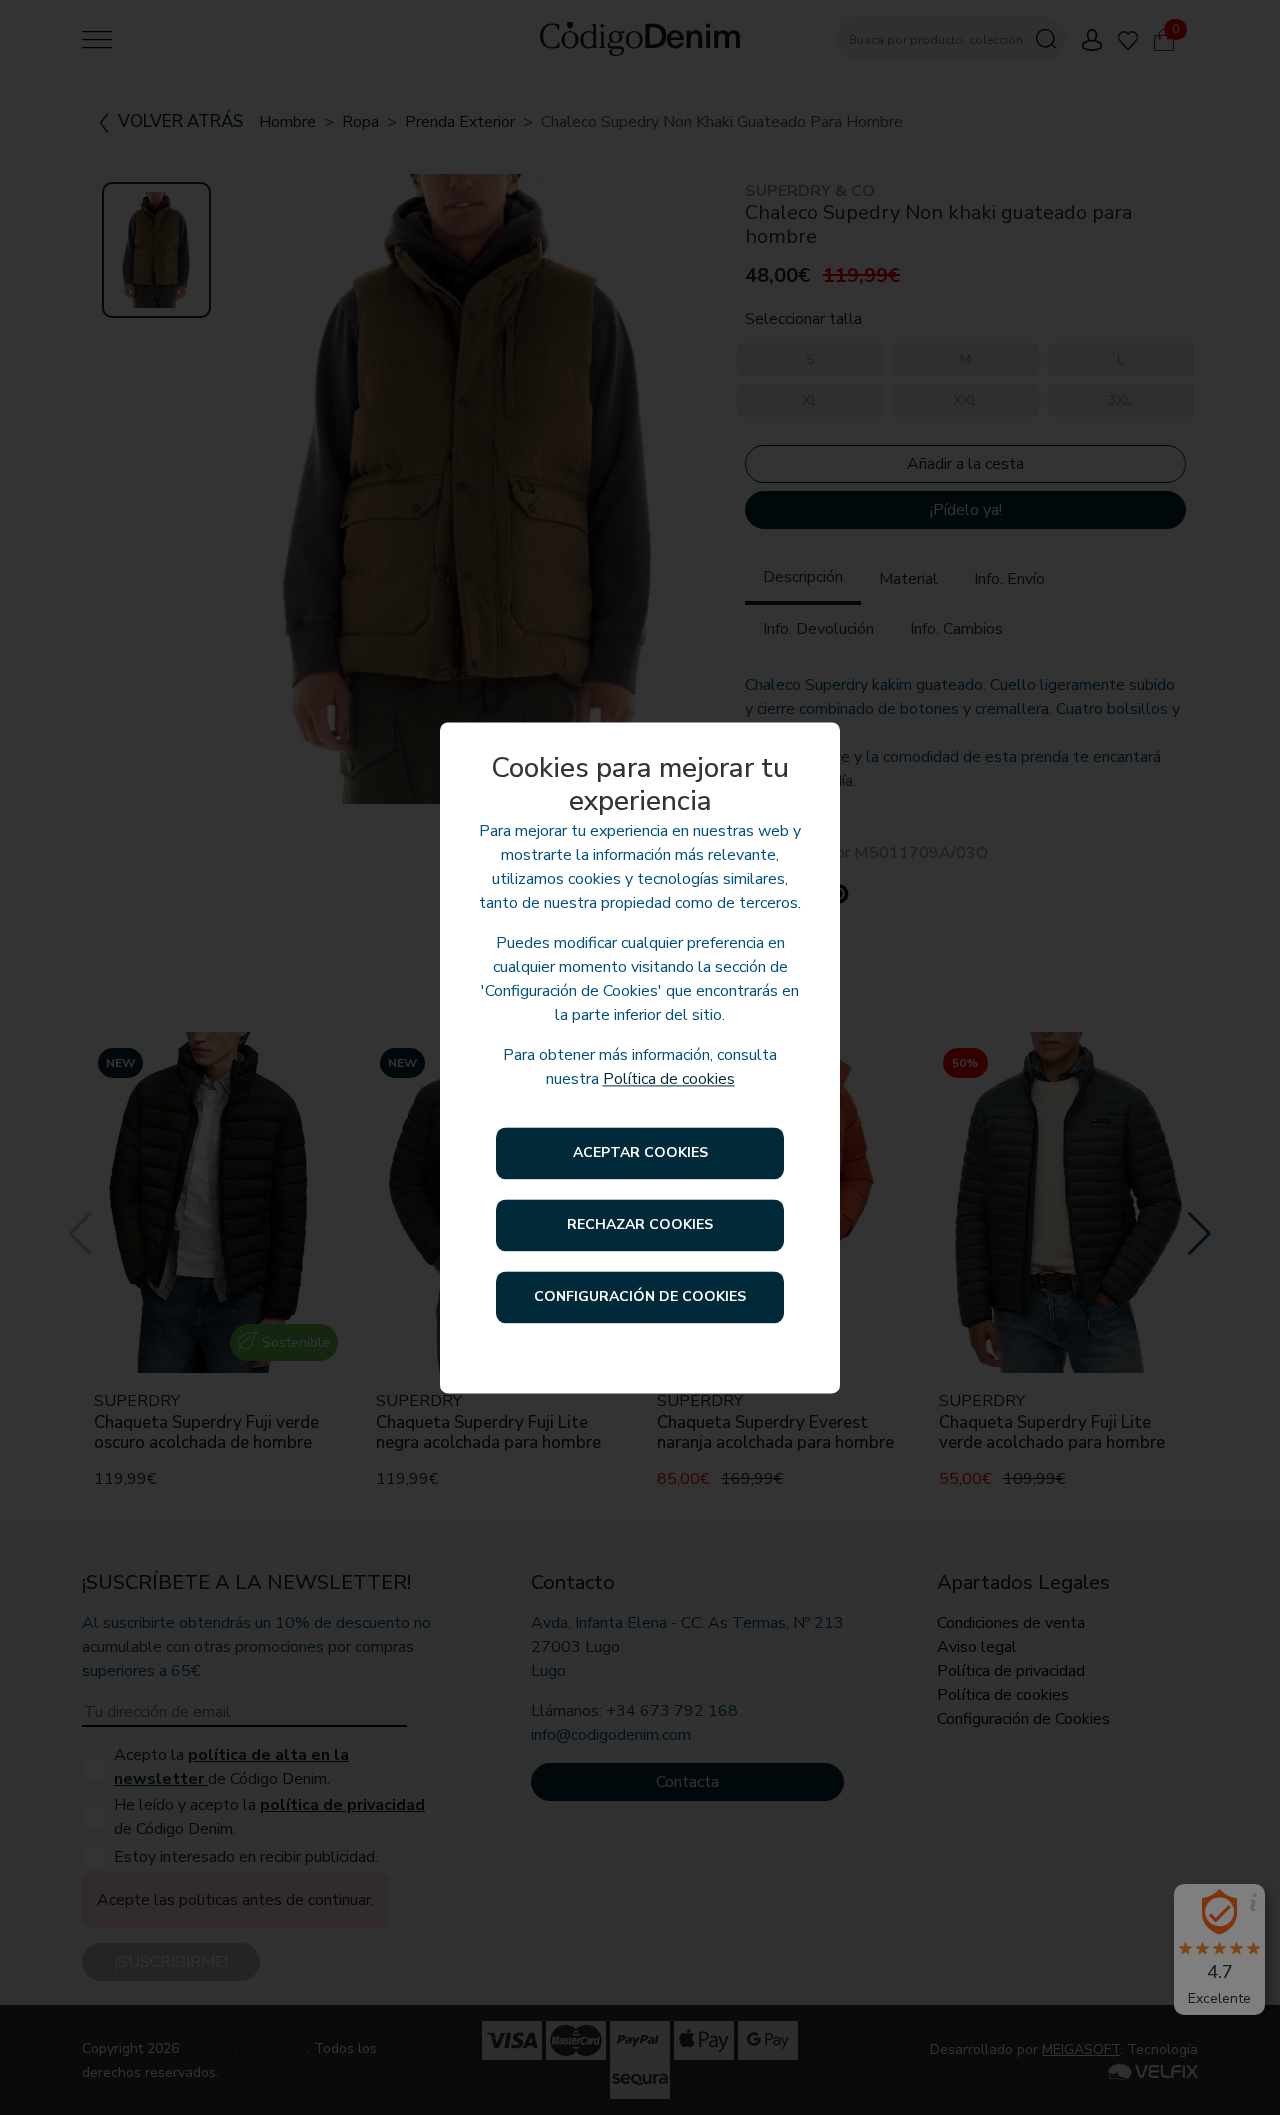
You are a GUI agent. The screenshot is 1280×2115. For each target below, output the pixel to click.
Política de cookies (669, 1079)
